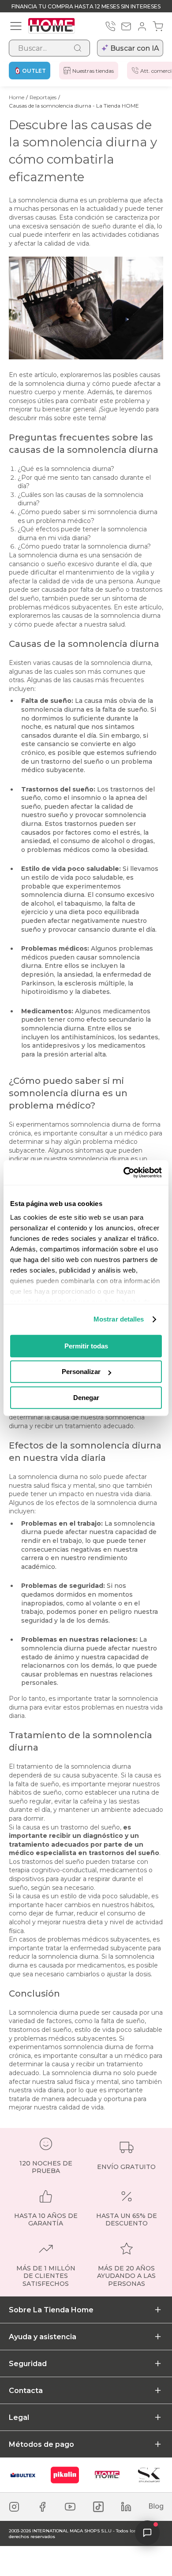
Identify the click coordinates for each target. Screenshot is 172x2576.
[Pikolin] (65, 2475)
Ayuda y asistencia (43, 2337)
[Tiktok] (98, 2507)
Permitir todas (86, 1346)
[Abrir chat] (147, 2533)
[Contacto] (126, 26)
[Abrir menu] (16, 26)
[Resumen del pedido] (158, 26)
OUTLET (34, 71)
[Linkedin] (126, 2507)
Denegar (86, 1398)
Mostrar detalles (119, 1319)
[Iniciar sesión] (142, 26)
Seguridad (28, 2364)
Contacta (26, 2391)
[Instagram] (14, 2507)
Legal (19, 2417)
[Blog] (156, 2507)
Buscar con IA (135, 48)
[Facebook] (42, 2507)
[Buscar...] (78, 48)
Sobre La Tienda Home (51, 2310)
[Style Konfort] (149, 2475)
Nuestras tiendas (93, 71)
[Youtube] (70, 2507)
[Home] (107, 2475)
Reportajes (43, 97)
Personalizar (81, 1372)
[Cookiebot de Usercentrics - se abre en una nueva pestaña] (124, 1172)
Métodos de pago (41, 2444)
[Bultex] (23, 2475)
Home (17, 97)
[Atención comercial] (110, 26)
